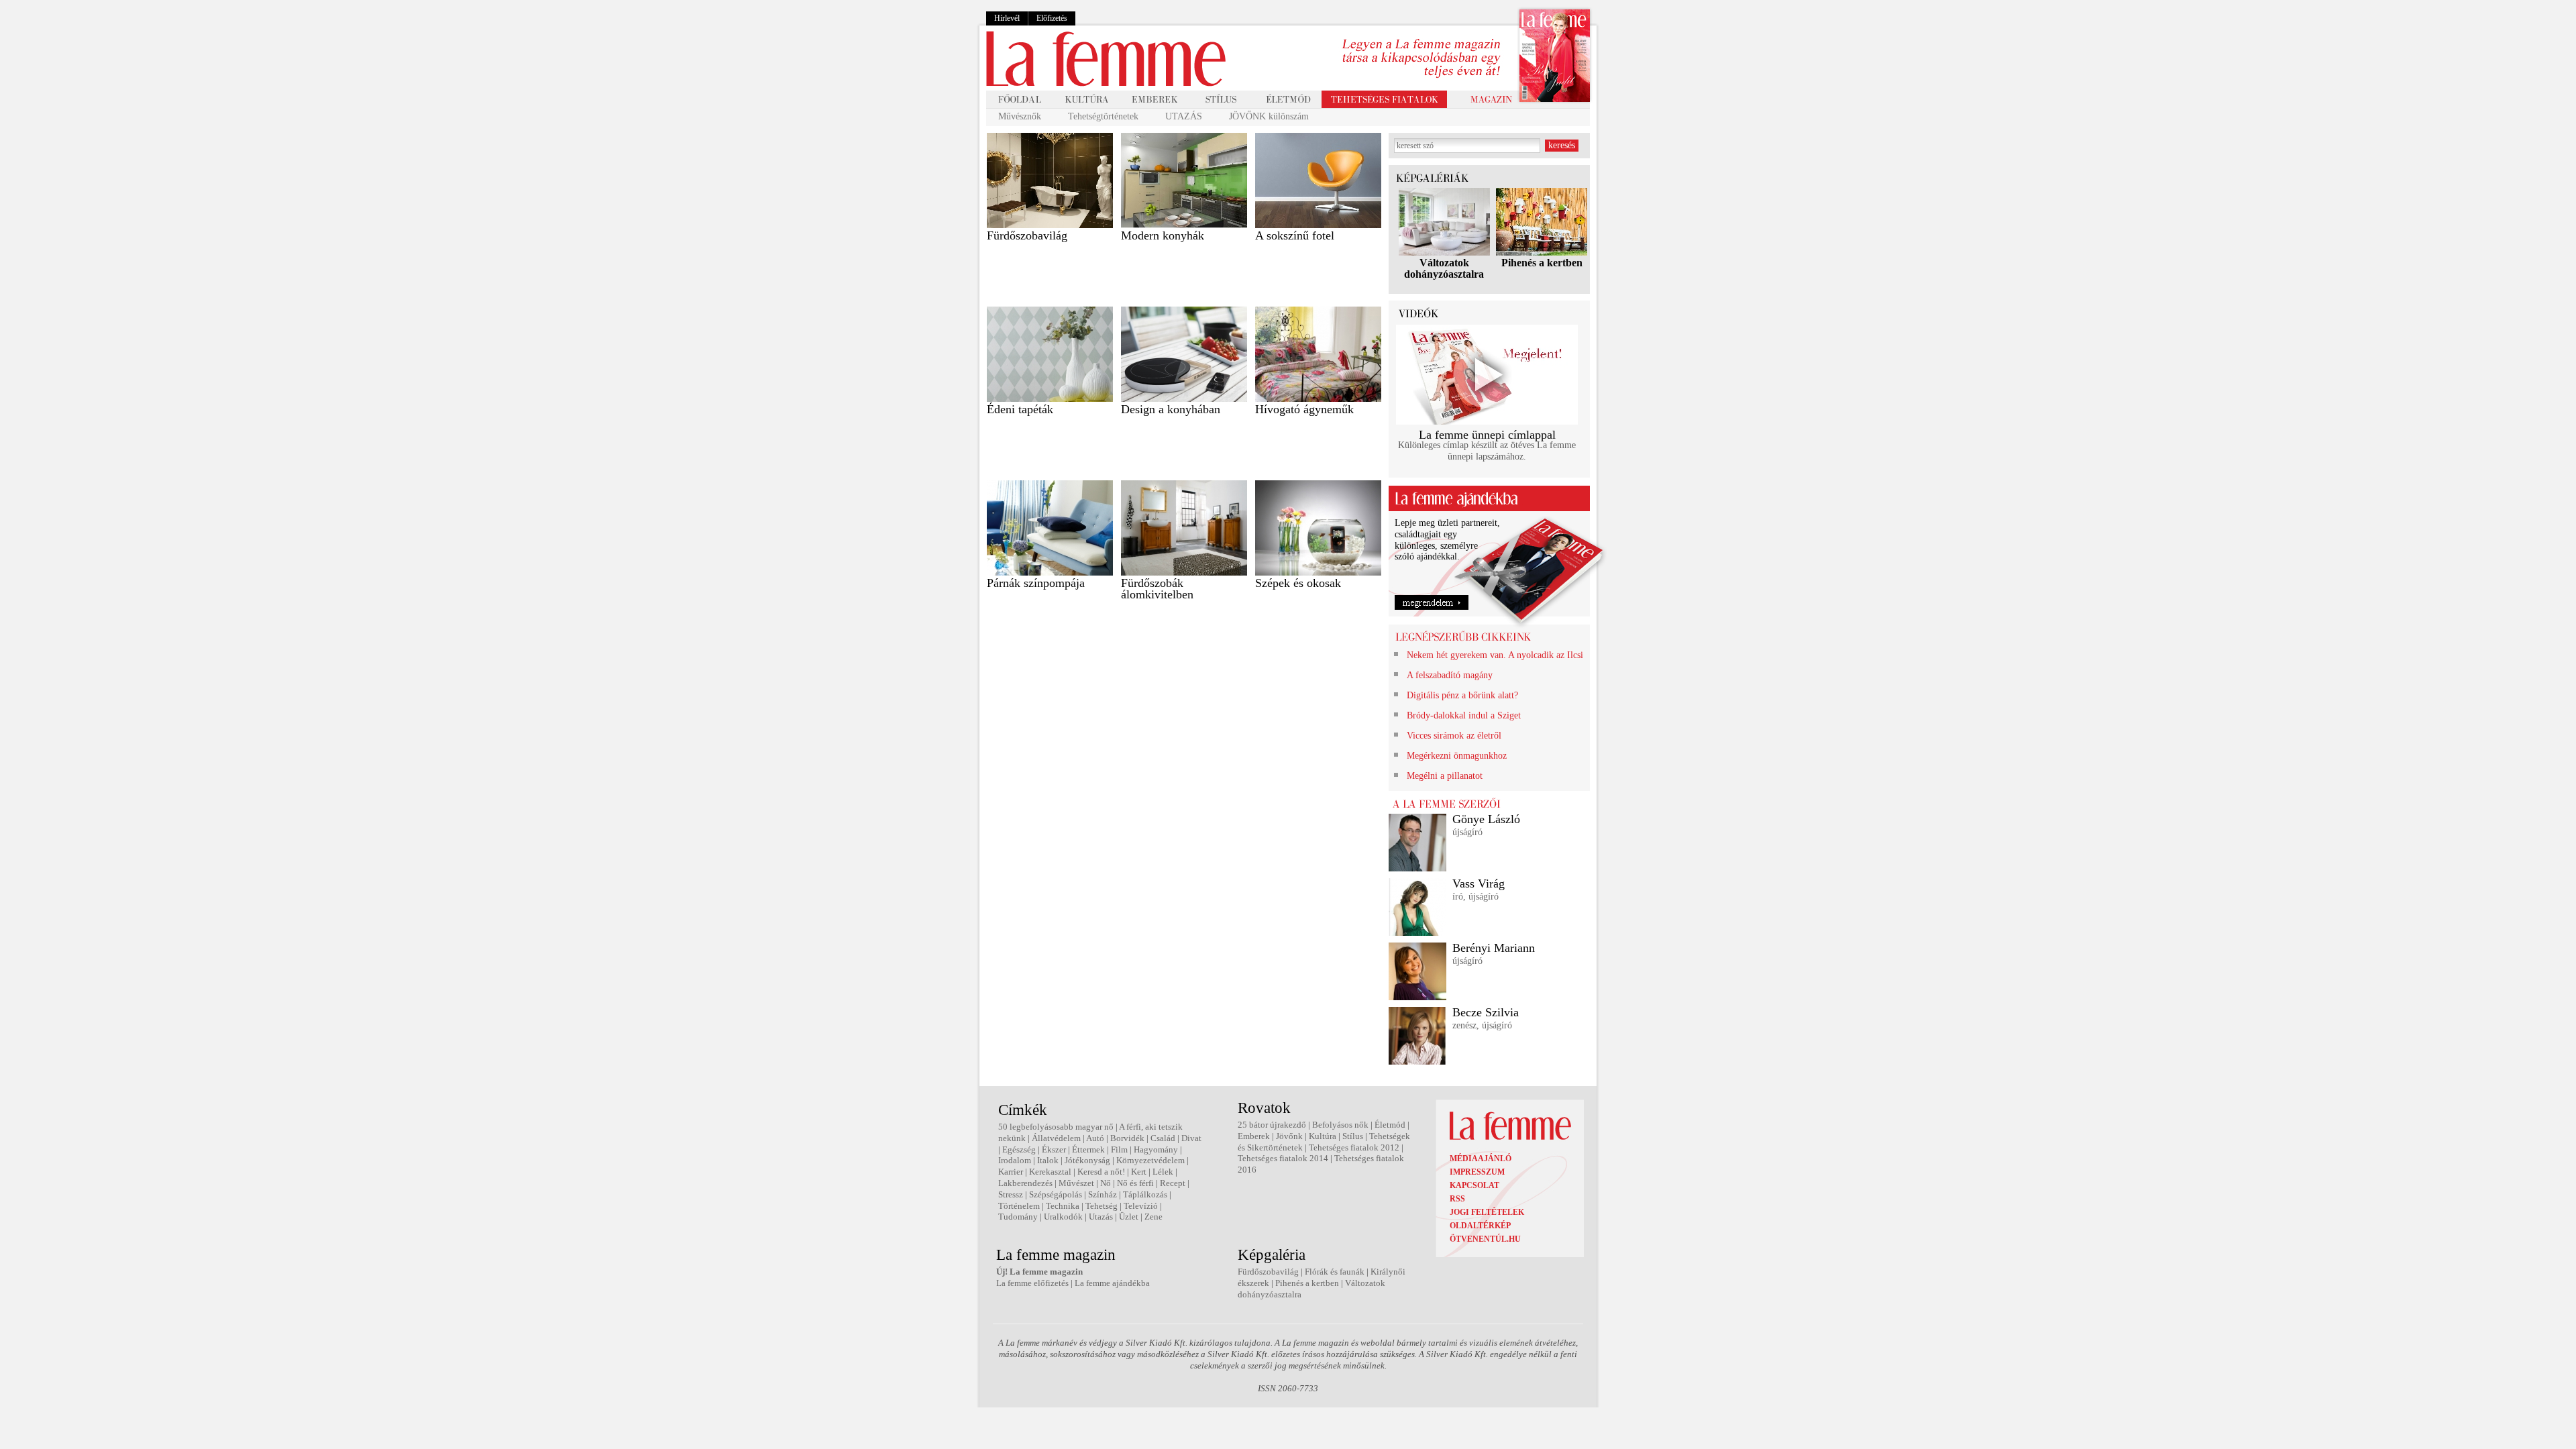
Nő (1106, 1183)
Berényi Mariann (1494, 948)
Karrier (1011, 1172)
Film (1119, 1149)
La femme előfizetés (1032, 1283)
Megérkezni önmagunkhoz (1457, 756)
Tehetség (1102, 1206)
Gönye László (1486, 819)
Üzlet (1129, 1217)
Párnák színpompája (1036, 583)
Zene (1153, 1217)
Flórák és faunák (1335, 1272)
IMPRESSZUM (1477, 1172)
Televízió (1141, 1206)
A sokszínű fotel (1295, 235)
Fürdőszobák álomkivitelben (1157, 589)
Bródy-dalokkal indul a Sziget (1464, 715)
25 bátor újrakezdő (1272, 1125)
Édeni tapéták (1020, 409)
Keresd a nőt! (1101, 1172)
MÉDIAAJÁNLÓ (1481, 1159)
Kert (1139, 1172)
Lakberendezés (1025, 1183)
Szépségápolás (1056, 1194)
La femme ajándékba (1112, 1283)
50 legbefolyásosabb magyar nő (1056, 1127)
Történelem (1019, 1206)
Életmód (1390, 1125)
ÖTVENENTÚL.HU (1485, 1239)
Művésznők (1020, 116)
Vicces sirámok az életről (1454, 736)
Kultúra (1323, 1136)
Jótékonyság (1087, 1160)
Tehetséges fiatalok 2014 (1283, 1158)
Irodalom (1015, 1160)
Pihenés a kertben (1542, 263)
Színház (1103, 1194)
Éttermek (1088, 1149)
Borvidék (1127, 1138)
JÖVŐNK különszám (1269, 116)
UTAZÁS (1184, 116)
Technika (1063, 1206)
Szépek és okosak (1298, 583)
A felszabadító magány (1450, 675)
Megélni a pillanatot (1445, 776)
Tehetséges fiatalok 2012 (1354, 1147)
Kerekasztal (1050, 1172)
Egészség (1019, 1149)
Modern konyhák (1163, 235)
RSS (1457, 1199)
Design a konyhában (1171, 409)
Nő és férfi (1135, 1183)
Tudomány (1018, 1217)
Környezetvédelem (1150, 1160)
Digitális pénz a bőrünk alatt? (1462, 695)
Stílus (1353, 1136)
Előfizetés (1052, 18)
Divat (1191, 1138)
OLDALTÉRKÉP (1480, 1226)
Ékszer (1054, 1149)
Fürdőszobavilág (1027, 235)
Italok (1048, 1160)
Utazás (1101, 1217)
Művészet (1076, 1183)
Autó (1095, 1138)
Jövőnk (1289, 1136)
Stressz (1011, 1194)
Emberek (1254, 1136)
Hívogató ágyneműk (1304, 409)
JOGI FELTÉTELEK (1487, 1212)
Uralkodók (1063, 1217)
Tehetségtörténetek (1103, 116)
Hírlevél (1007, 18)
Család (1163, 1138)
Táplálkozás (1145, 1194)
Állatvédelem (1056, 1138)
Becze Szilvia (1486, 1012)
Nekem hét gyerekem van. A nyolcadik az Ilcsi (1495, 655)
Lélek (1163, 1172)
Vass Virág (1479, 883)
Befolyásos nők (1340, 1125)
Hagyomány (1156, 1149)
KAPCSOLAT (1474, 1185)
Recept (1173, 1183)
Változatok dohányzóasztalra (1444, 268)
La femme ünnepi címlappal (1487, 435)
